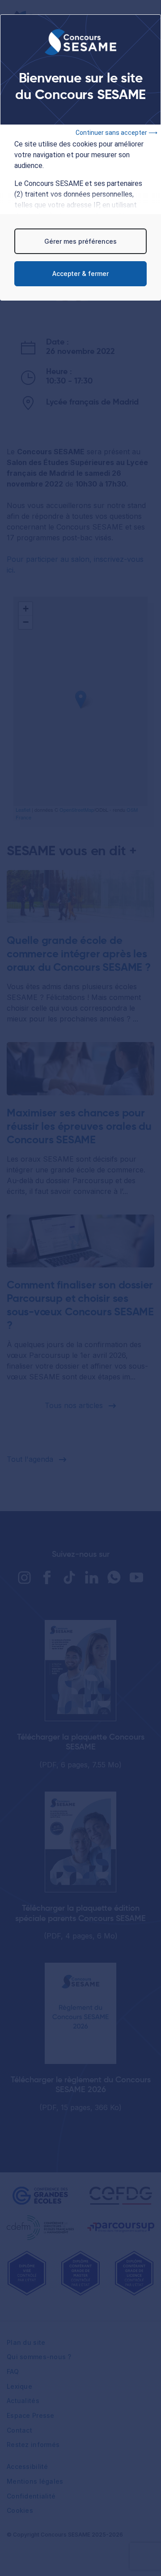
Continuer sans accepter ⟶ (117, 133)
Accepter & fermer (80, 274)
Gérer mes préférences (80, 241)
